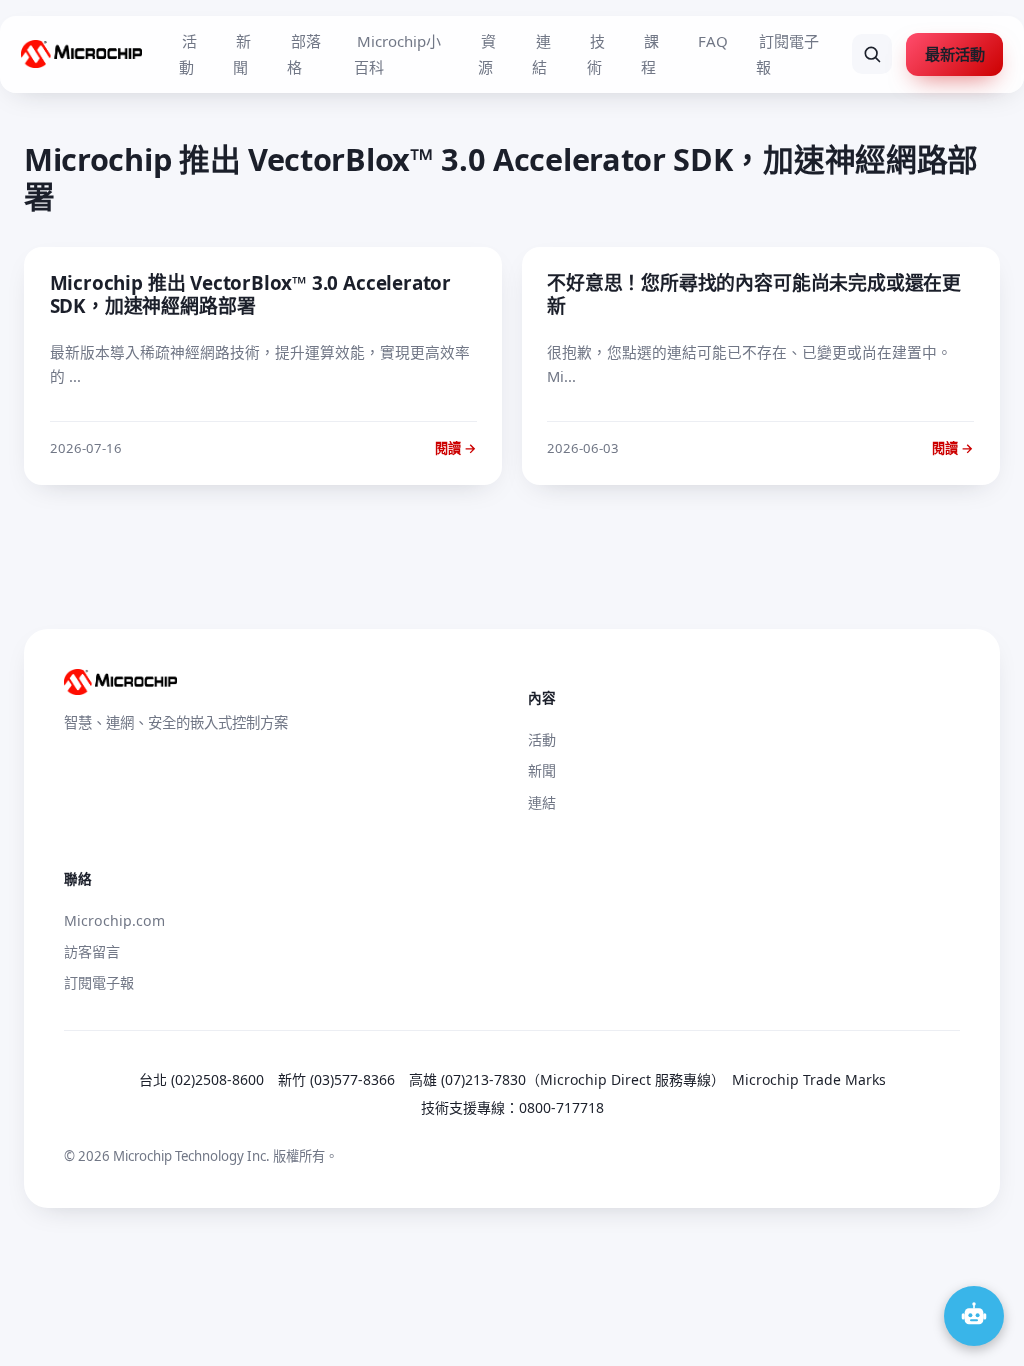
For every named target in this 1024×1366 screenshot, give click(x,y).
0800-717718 (561, 1107)
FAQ (713, 41)
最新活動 (955, 54)
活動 (188, 54)
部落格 (303, 54)
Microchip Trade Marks (809, 1079)
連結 (541, 54)
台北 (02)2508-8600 (201, 1079)
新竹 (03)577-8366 (336, 1079)
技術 (596, 54)
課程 (650, 54)
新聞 (242, 54)
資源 (487, 54)
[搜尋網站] (872, 54)
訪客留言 (92, 951)
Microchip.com (114, 920)
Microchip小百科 (397, 54)
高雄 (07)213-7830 (467, 1079)
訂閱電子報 (787, 54)
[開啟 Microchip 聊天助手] (974, 1316)
